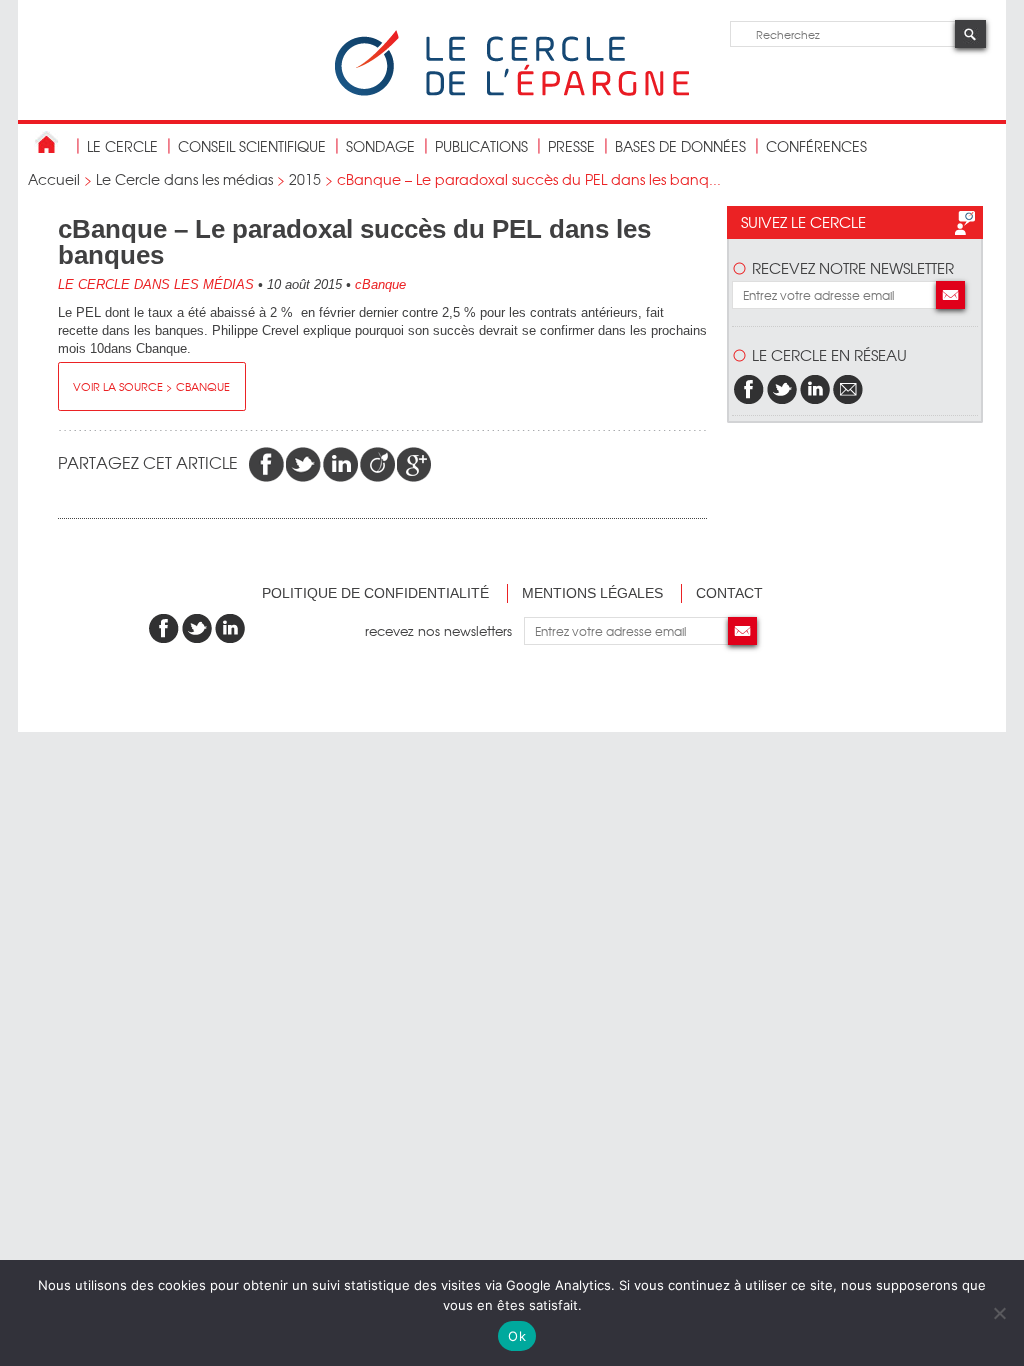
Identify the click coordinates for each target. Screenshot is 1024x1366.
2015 (305, 179)
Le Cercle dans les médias (184, 179)
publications (481, 146)
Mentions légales (592, 593)
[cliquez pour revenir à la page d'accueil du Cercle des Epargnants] (512, 91)
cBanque (380, 284)
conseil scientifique (252, 146)
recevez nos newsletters (444, 630)
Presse (571, 146)
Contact (729, 593)
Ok (517, 1336)
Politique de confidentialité (375, 593)
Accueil (54, 179)
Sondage (380, 146)
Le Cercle (122, 146)
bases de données (680, 146)
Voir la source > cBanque (151, 386)
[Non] (999, 1313)
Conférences (816, 146)
